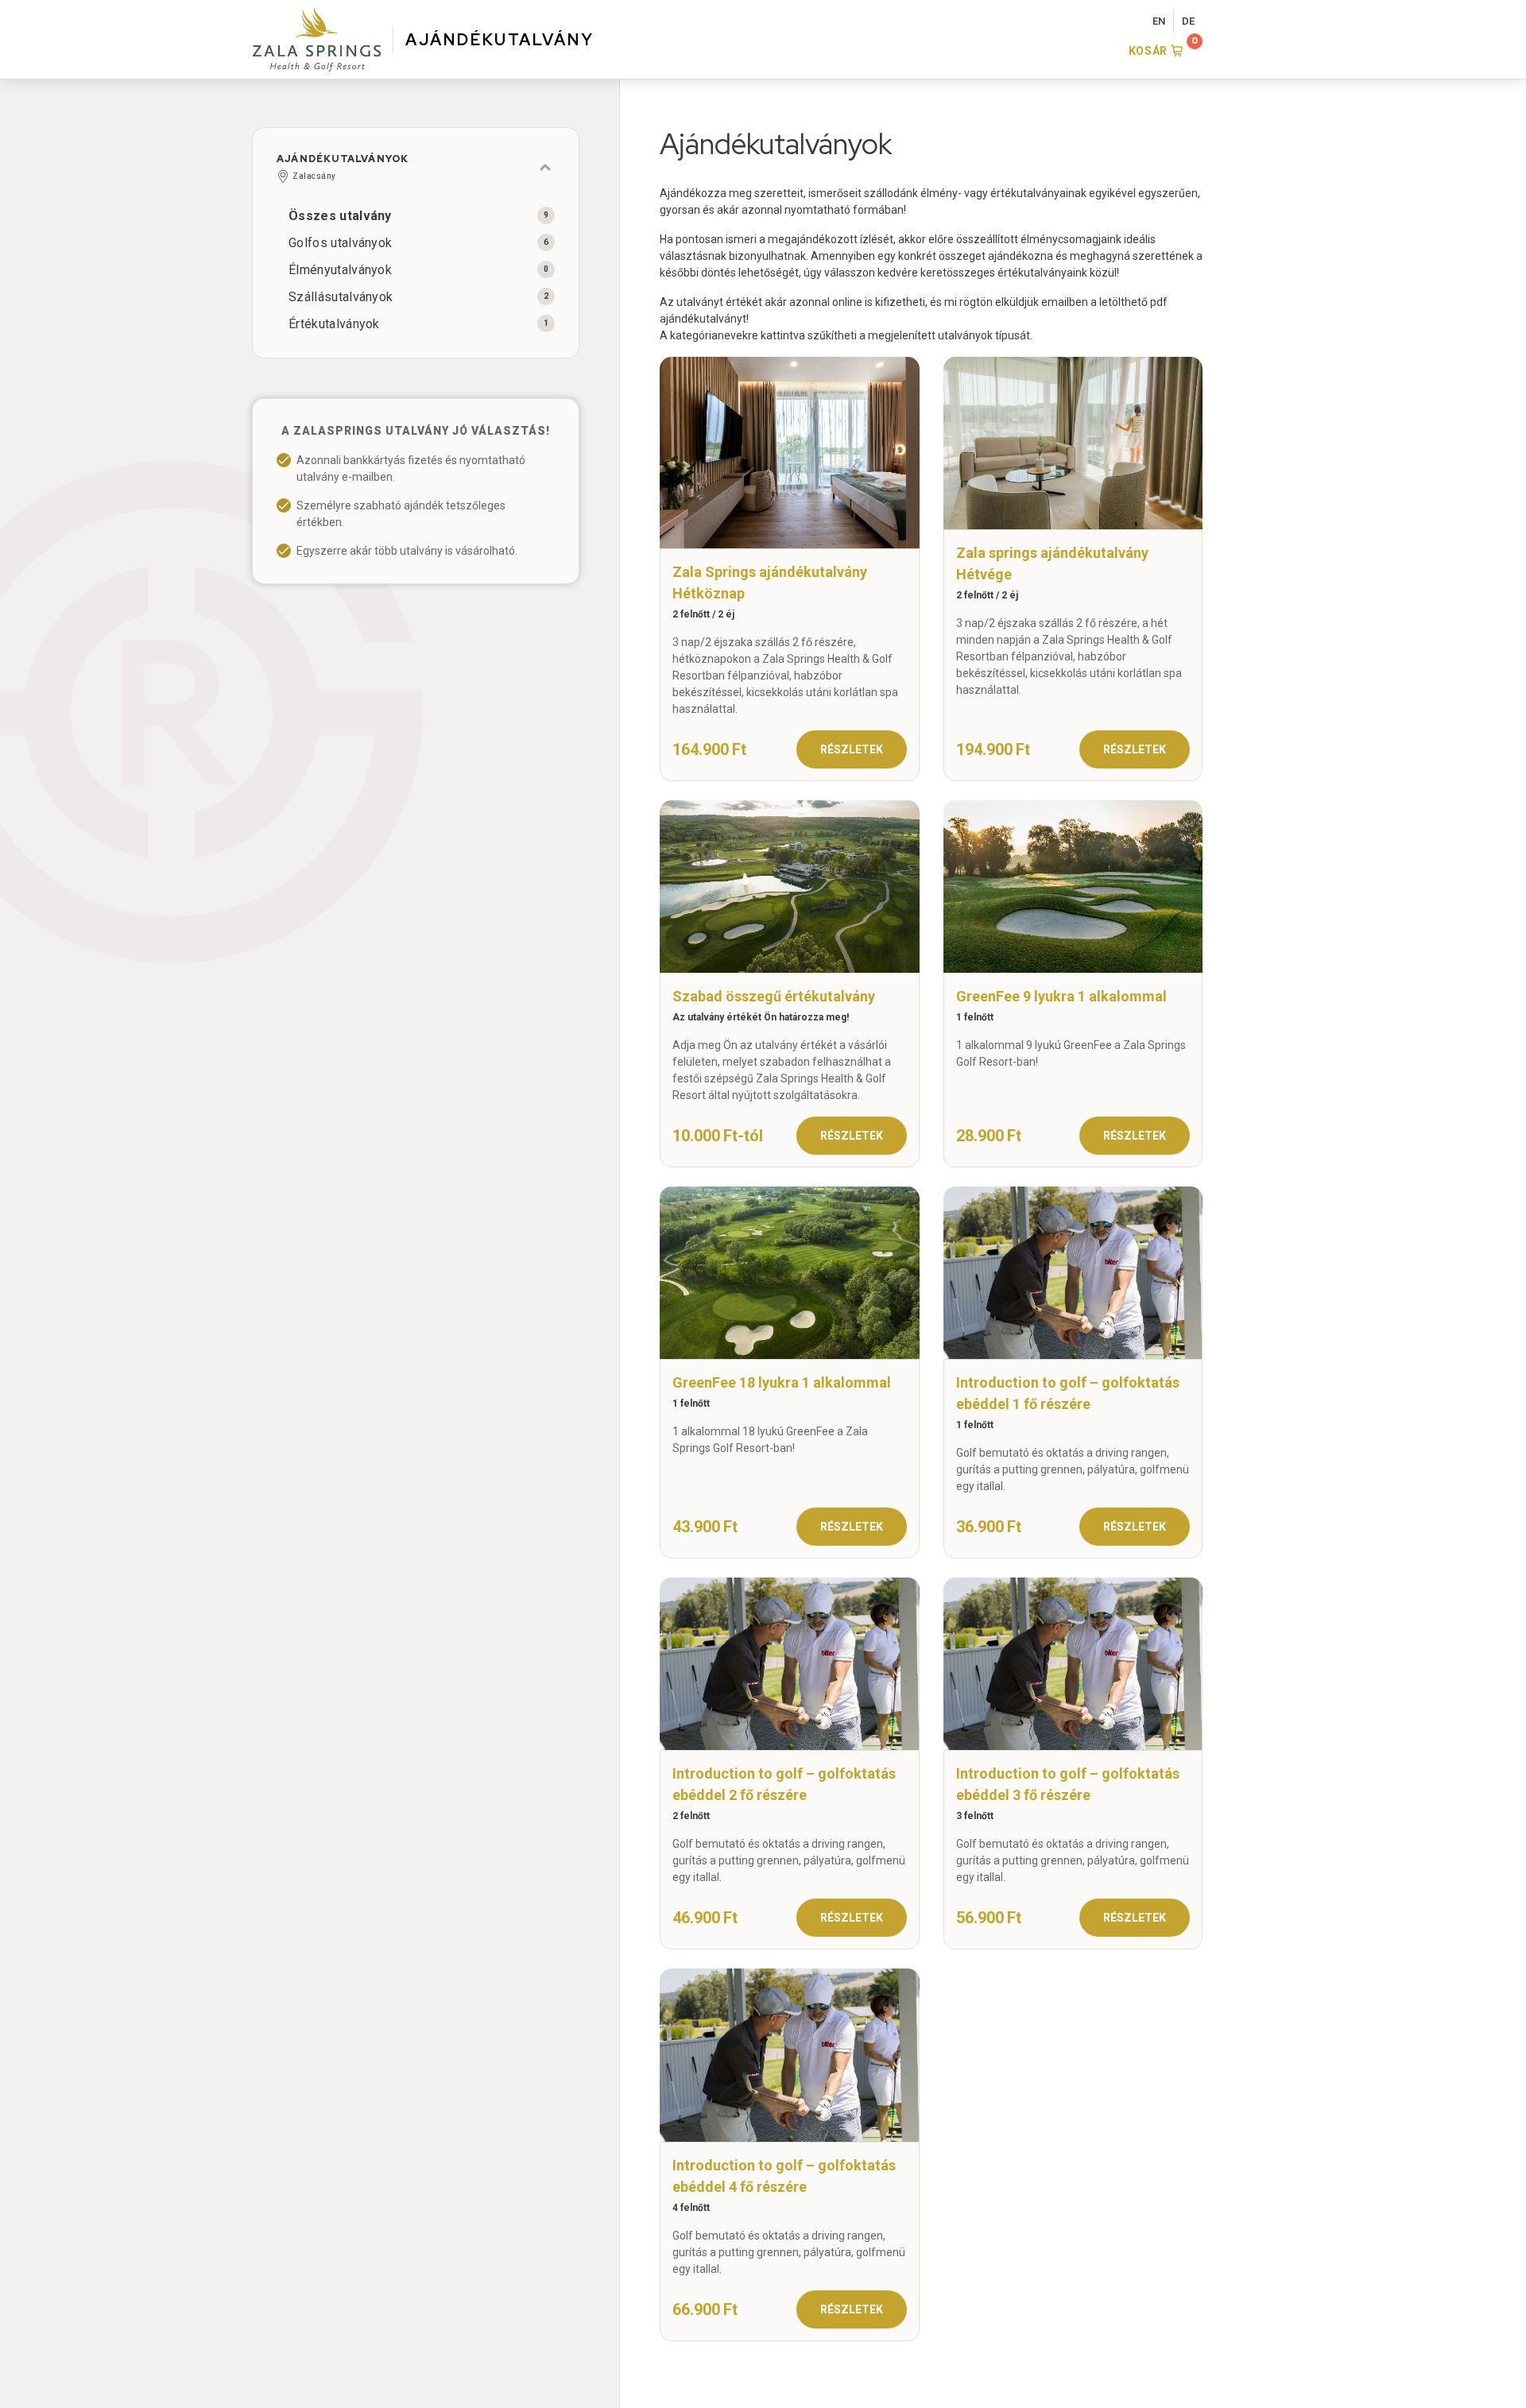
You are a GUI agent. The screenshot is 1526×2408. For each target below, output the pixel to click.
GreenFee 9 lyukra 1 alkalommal (1061, 996)
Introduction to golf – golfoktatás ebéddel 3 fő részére (1068, 1784)
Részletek (852, 749)
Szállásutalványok (341, 297)
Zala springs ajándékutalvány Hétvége (1052, 563)
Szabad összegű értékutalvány (774, 996)
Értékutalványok (334, 324)
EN (1159, 21)
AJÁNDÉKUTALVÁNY (500, 40)
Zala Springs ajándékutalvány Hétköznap (770, 583)
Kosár (1148, 51)
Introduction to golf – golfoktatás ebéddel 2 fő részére (784, 1784)
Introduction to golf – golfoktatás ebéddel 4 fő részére (784, 2176)
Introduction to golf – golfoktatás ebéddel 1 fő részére (1068, 1393)
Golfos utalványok (340, 243)
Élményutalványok (340, 270)
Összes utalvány (340, 216)
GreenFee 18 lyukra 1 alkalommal (782, 1382)
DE (1188, 21)
